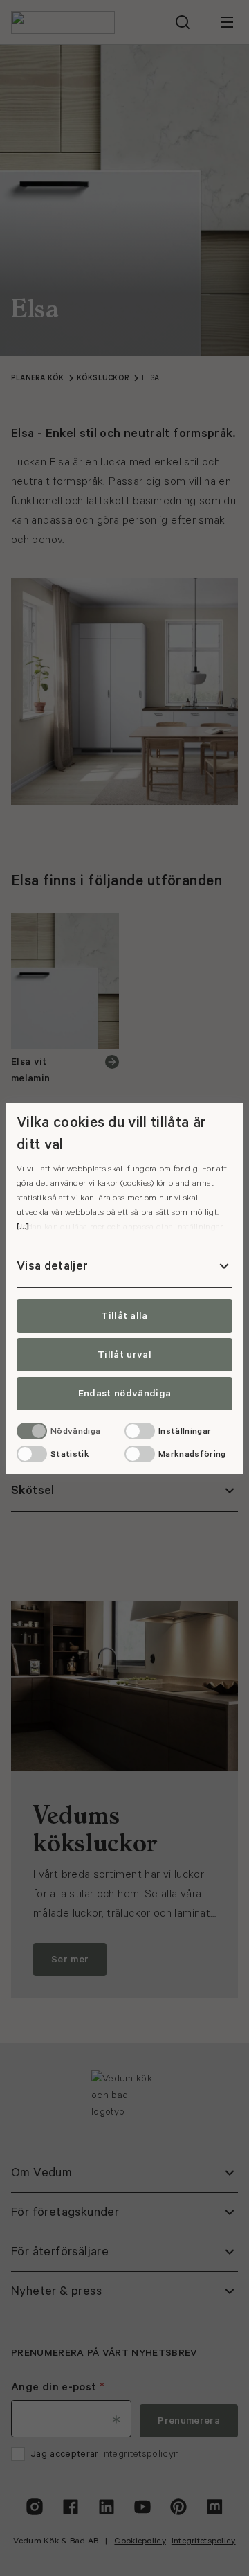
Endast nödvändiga (124, 1394)
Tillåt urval (124, 1355)
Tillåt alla (124, 1316)
